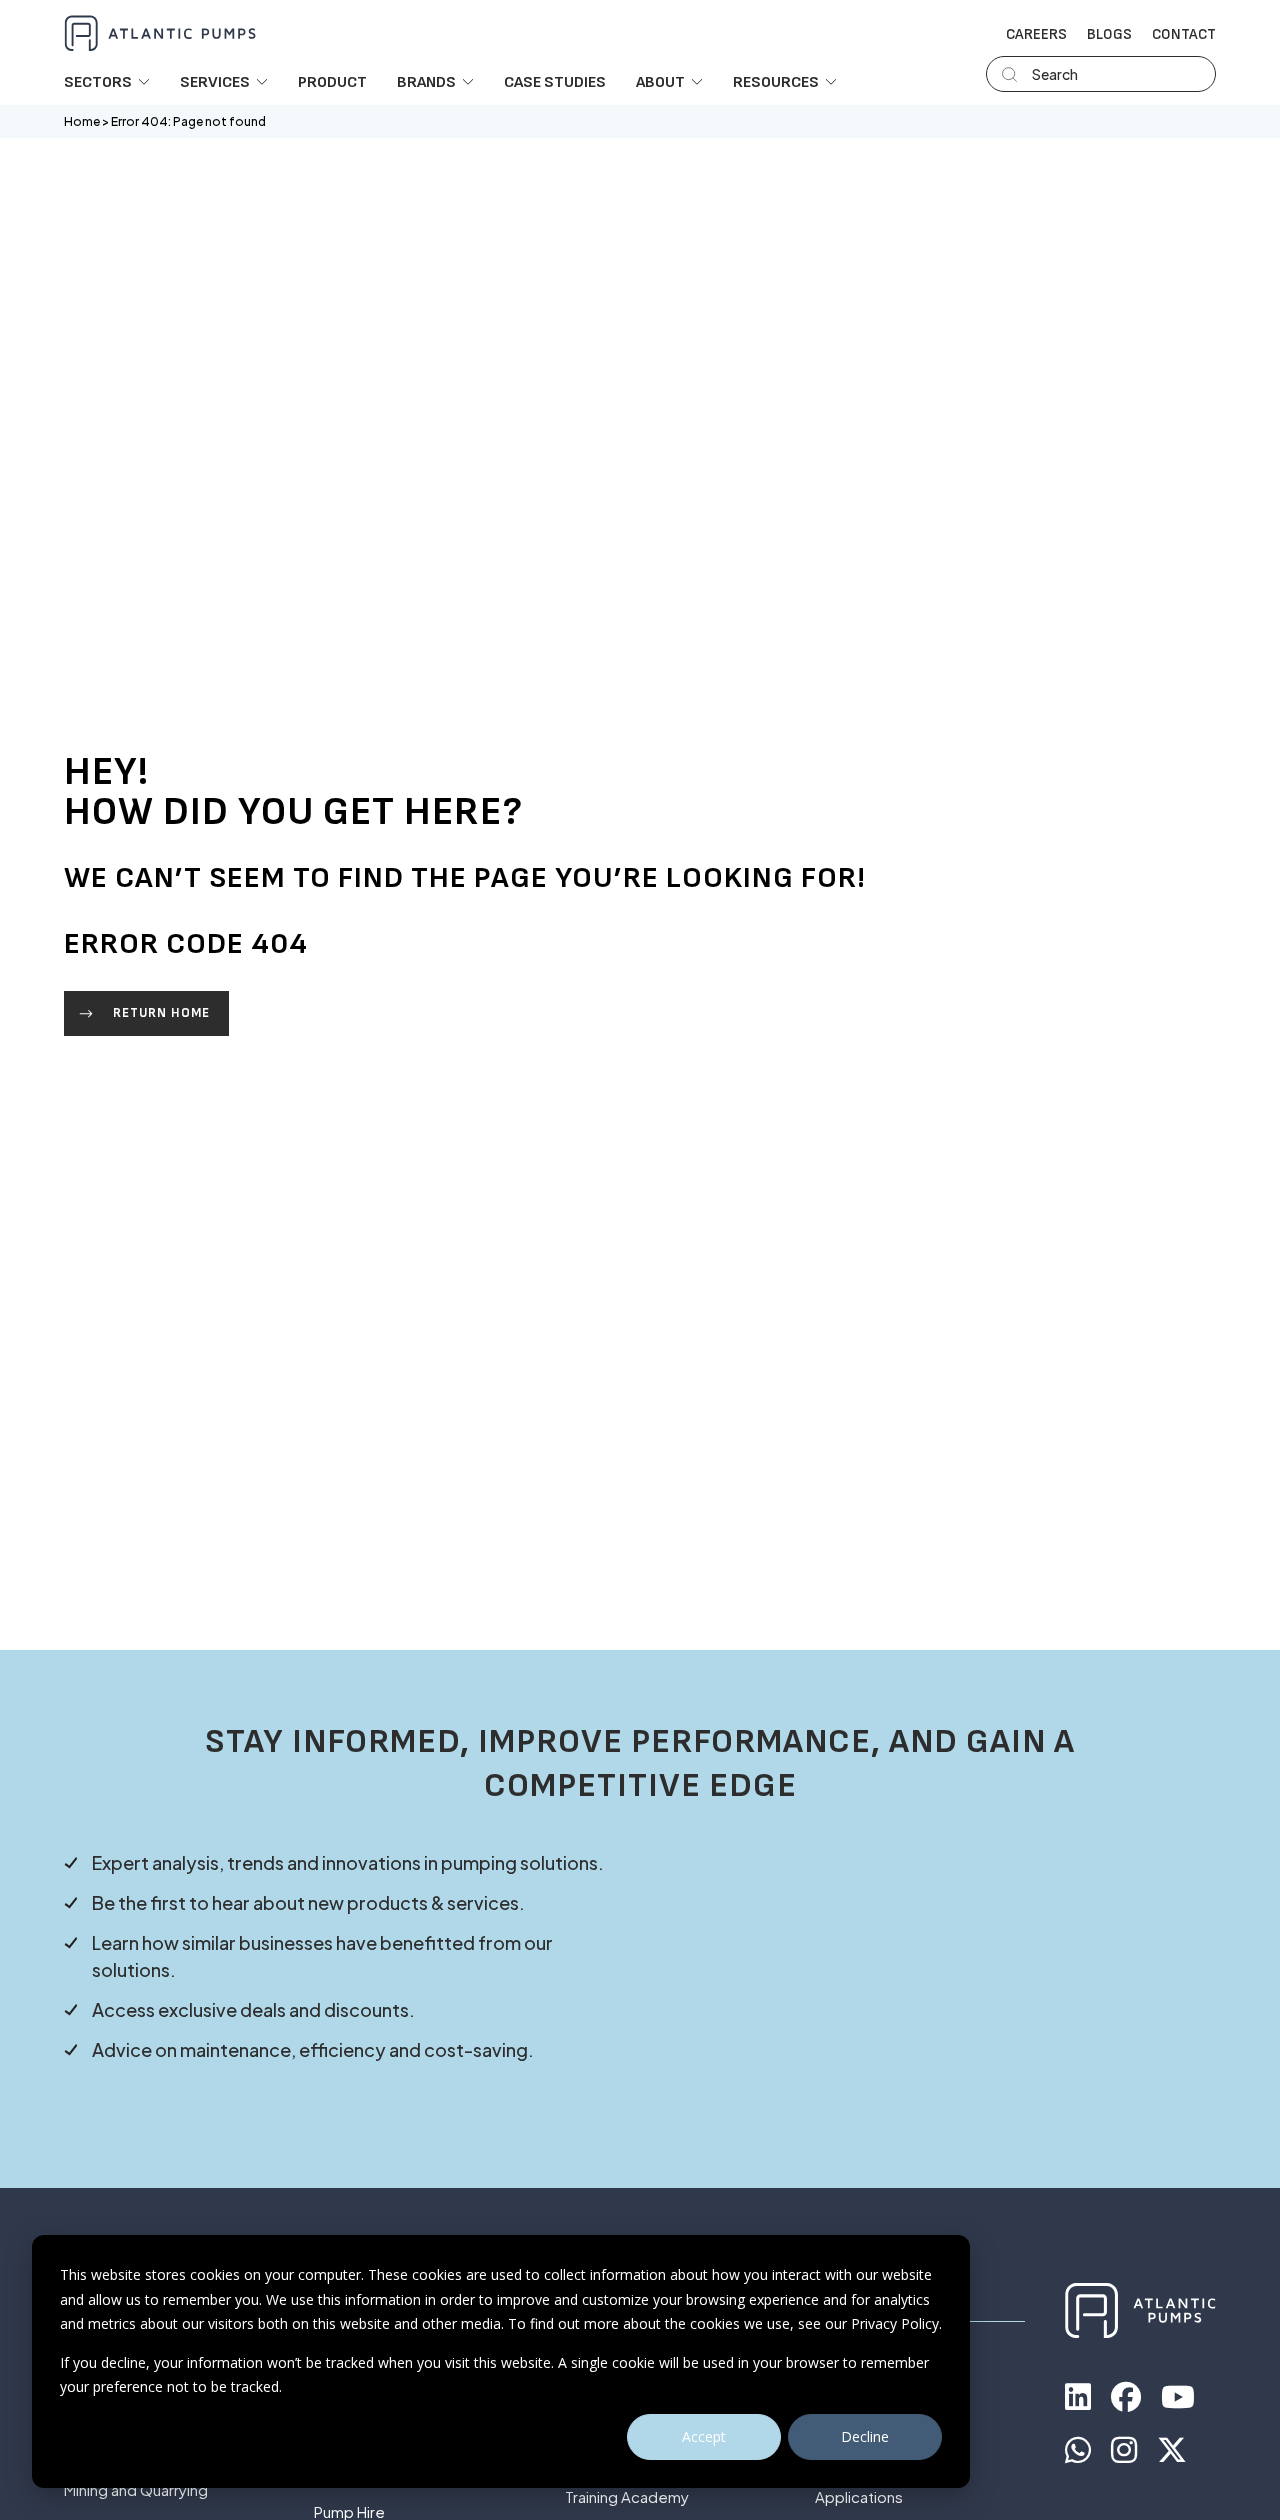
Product (332, 83)
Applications (859, 2497)
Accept (704, 2436)
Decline (865, 2436)
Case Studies (555, 83)
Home (82, 121)
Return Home (161, 1013)
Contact (1184, 35)
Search (1055, 74)
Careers (1036, 35)
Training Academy (627, 2497)
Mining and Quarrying (136, 2490)
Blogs (1109, 35)
